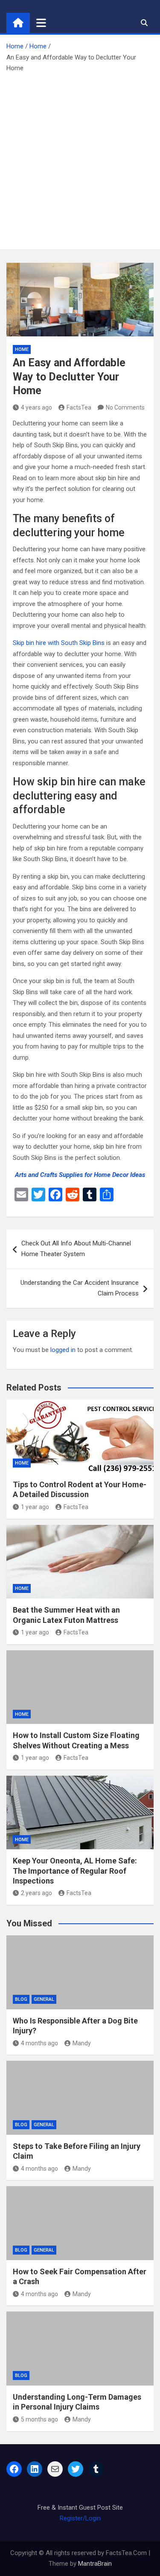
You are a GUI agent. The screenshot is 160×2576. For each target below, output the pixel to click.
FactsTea (79, 407)
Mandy (82, 2043)
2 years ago (36, 1893)
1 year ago (35, 1507)
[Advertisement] (80, 159)
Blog (21, 1999)
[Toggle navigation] (41, 23)
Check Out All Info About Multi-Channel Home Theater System (76, 1249)
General (44, 1999)
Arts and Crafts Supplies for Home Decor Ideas (80, 1175)
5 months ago (39, 2419)
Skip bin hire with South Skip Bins (59, 643)
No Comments (125, 407)
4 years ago (36, 407)
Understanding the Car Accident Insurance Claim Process (80, 1288)
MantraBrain (95, 2564)
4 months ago (39, 2043)
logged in (63, 1350)
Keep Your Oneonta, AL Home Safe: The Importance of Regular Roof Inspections (75, 1871)
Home (22, 349)
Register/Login (80, 2518)
